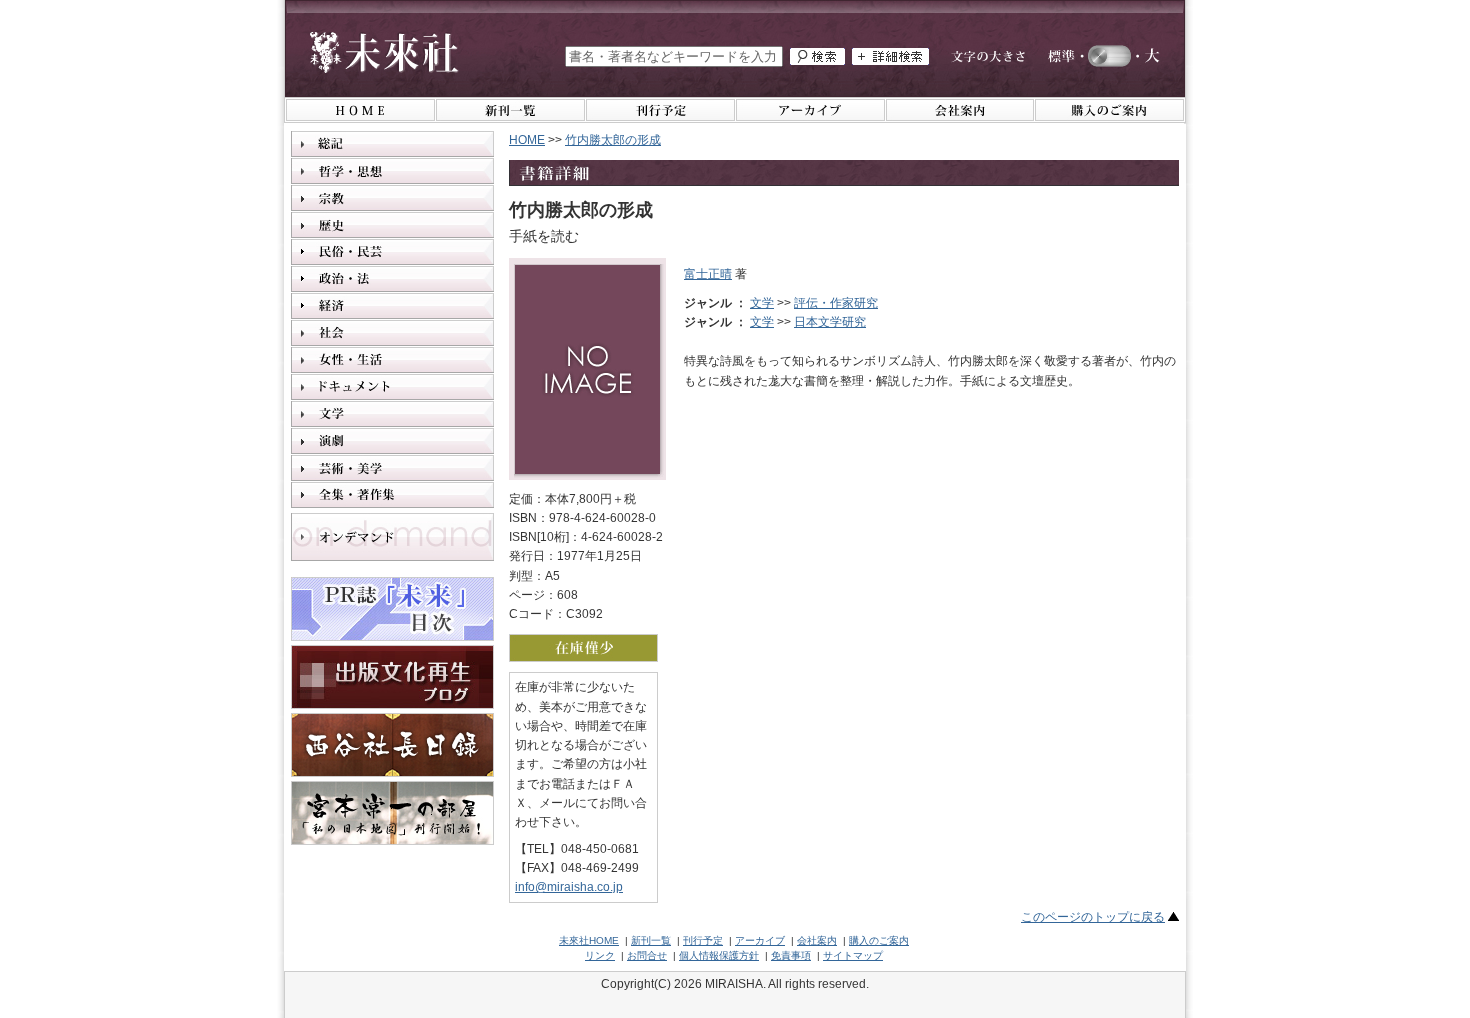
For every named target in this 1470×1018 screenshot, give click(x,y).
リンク (600, 955)
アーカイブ (760, 940)
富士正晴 (708, 274)
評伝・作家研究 (836, 303)
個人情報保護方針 (719, 955)
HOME (527, 140)
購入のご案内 (879, 940)
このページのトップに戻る (1093, 917)
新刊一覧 (651, 940)
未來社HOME (589, 940)
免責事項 (791, 955)
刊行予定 (703, 940)
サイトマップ (853, 955)
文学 (762, 303)
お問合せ (647, 955)
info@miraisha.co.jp (569, 887)
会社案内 (817, 940)
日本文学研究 (830, 322)
